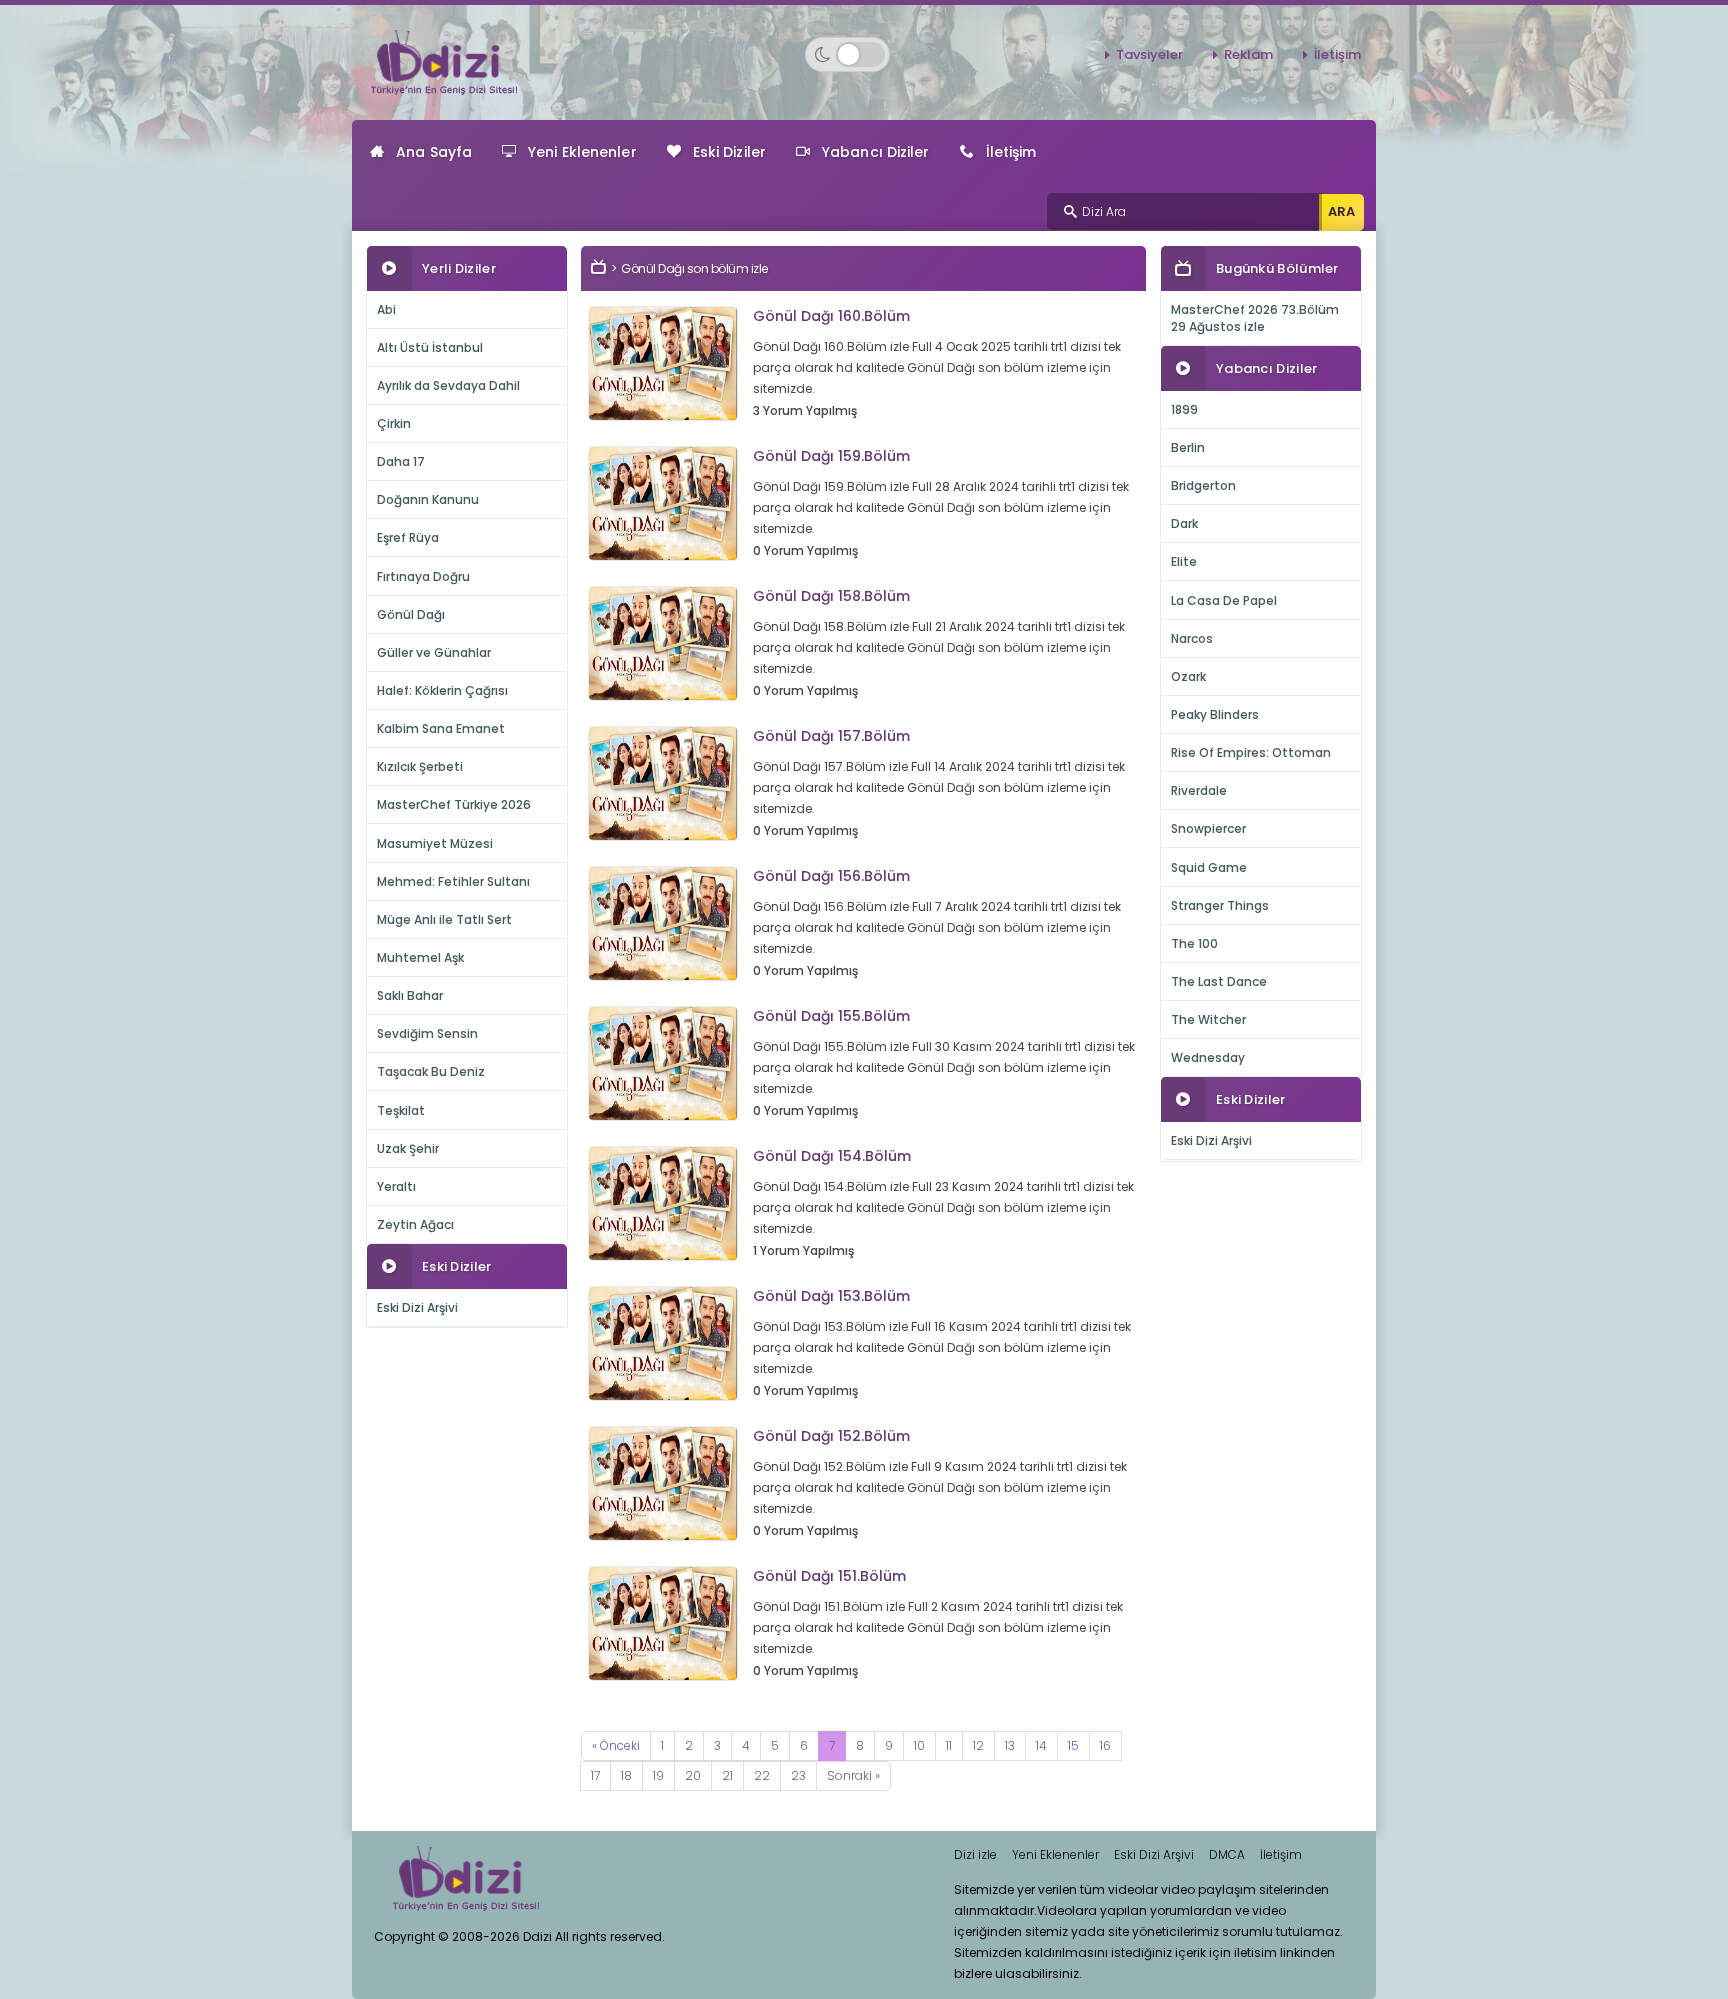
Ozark (1188, 676)
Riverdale (1199, 790)
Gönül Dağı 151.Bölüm (829, 1576)
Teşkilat (401, 1110)
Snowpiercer (1208, 828)
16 (1105, 1745)
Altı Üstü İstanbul (430, 347)
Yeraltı (396, 1186)
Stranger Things (1220, 905)
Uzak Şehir (408, 1148)
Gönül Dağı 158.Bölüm (831, 596)
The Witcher (1208, 1019)
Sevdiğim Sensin (427, 1033)
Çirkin (394, 423)
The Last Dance (1219, 981)
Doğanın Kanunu (428, 499)
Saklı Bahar (410, 995)
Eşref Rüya (408, 537)
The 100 (1194, 943)
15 (1073, 1745)
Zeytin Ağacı (415, 1224)
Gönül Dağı (411, 614)
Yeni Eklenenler (582, 152)
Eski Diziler (729, 152)
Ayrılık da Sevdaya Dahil (448, 385)
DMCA (1227, 1854)
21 (727, 1775)
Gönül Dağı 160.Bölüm (831, 316)
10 (919, 1745)
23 (798, 1775)
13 (1010, 1745)
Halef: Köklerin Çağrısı (442, 690)
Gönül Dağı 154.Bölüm (832, 1156)
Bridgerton (1203, 485)
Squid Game (1209, 867)
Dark (1184, 523)
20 (693, 1775)
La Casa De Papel (1224, 600)
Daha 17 (401, 461)
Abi (386, 309)
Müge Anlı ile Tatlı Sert (444, 919)
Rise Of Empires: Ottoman (1251, 752)
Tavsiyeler (1149, 54)
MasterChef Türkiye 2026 (454, 804)
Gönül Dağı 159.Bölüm (831, 456)
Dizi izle (975, 1854)
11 (949, 1745)
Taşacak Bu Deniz (431, 1071)
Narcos (1192, 638)
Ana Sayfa (434, 152)
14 (1041, 1745)
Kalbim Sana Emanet (441, 728)
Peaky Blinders (1215, 714)
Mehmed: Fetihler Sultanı (453, 881)
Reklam (1248, 54)
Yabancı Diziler (876, 152)
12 (978, 1745)
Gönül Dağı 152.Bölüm (831, 1436)
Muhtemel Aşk (420, 957)
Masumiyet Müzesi (435, 843)
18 (626, 1775)
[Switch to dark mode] (847, 54)
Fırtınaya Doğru (423, 576)
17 (595, 1775)
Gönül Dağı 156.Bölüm (831, 876)
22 (762, 1775)
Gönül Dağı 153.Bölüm (831, 1296)
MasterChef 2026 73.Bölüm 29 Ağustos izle (1255, 318)
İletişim (1337, 54)
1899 (1184, 409)
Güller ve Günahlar (434, 652)
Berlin (1188, 447)
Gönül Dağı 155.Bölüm (831, 1016)
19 (658, 1775)
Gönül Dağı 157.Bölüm (831, 736)
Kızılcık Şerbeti (420, 766)
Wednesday (1208, 1057)
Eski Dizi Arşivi (417, 1307)
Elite (1184, 561)
